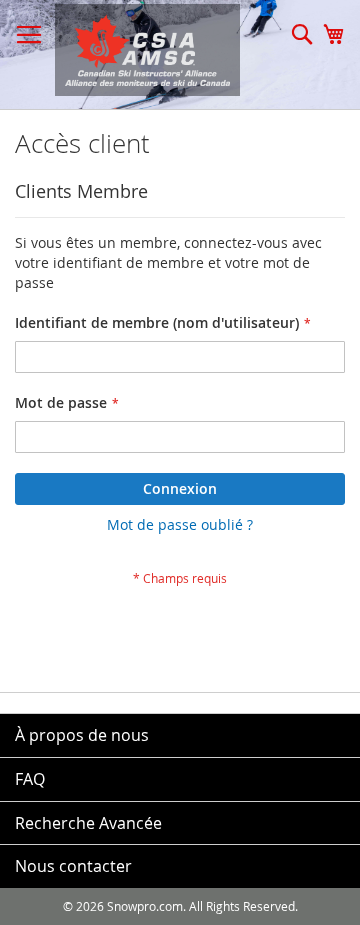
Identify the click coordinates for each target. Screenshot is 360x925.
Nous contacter (73, 866)
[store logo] (137, 50)
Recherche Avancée (88, 823)
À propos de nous (82, 735)
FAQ (30, 779)
